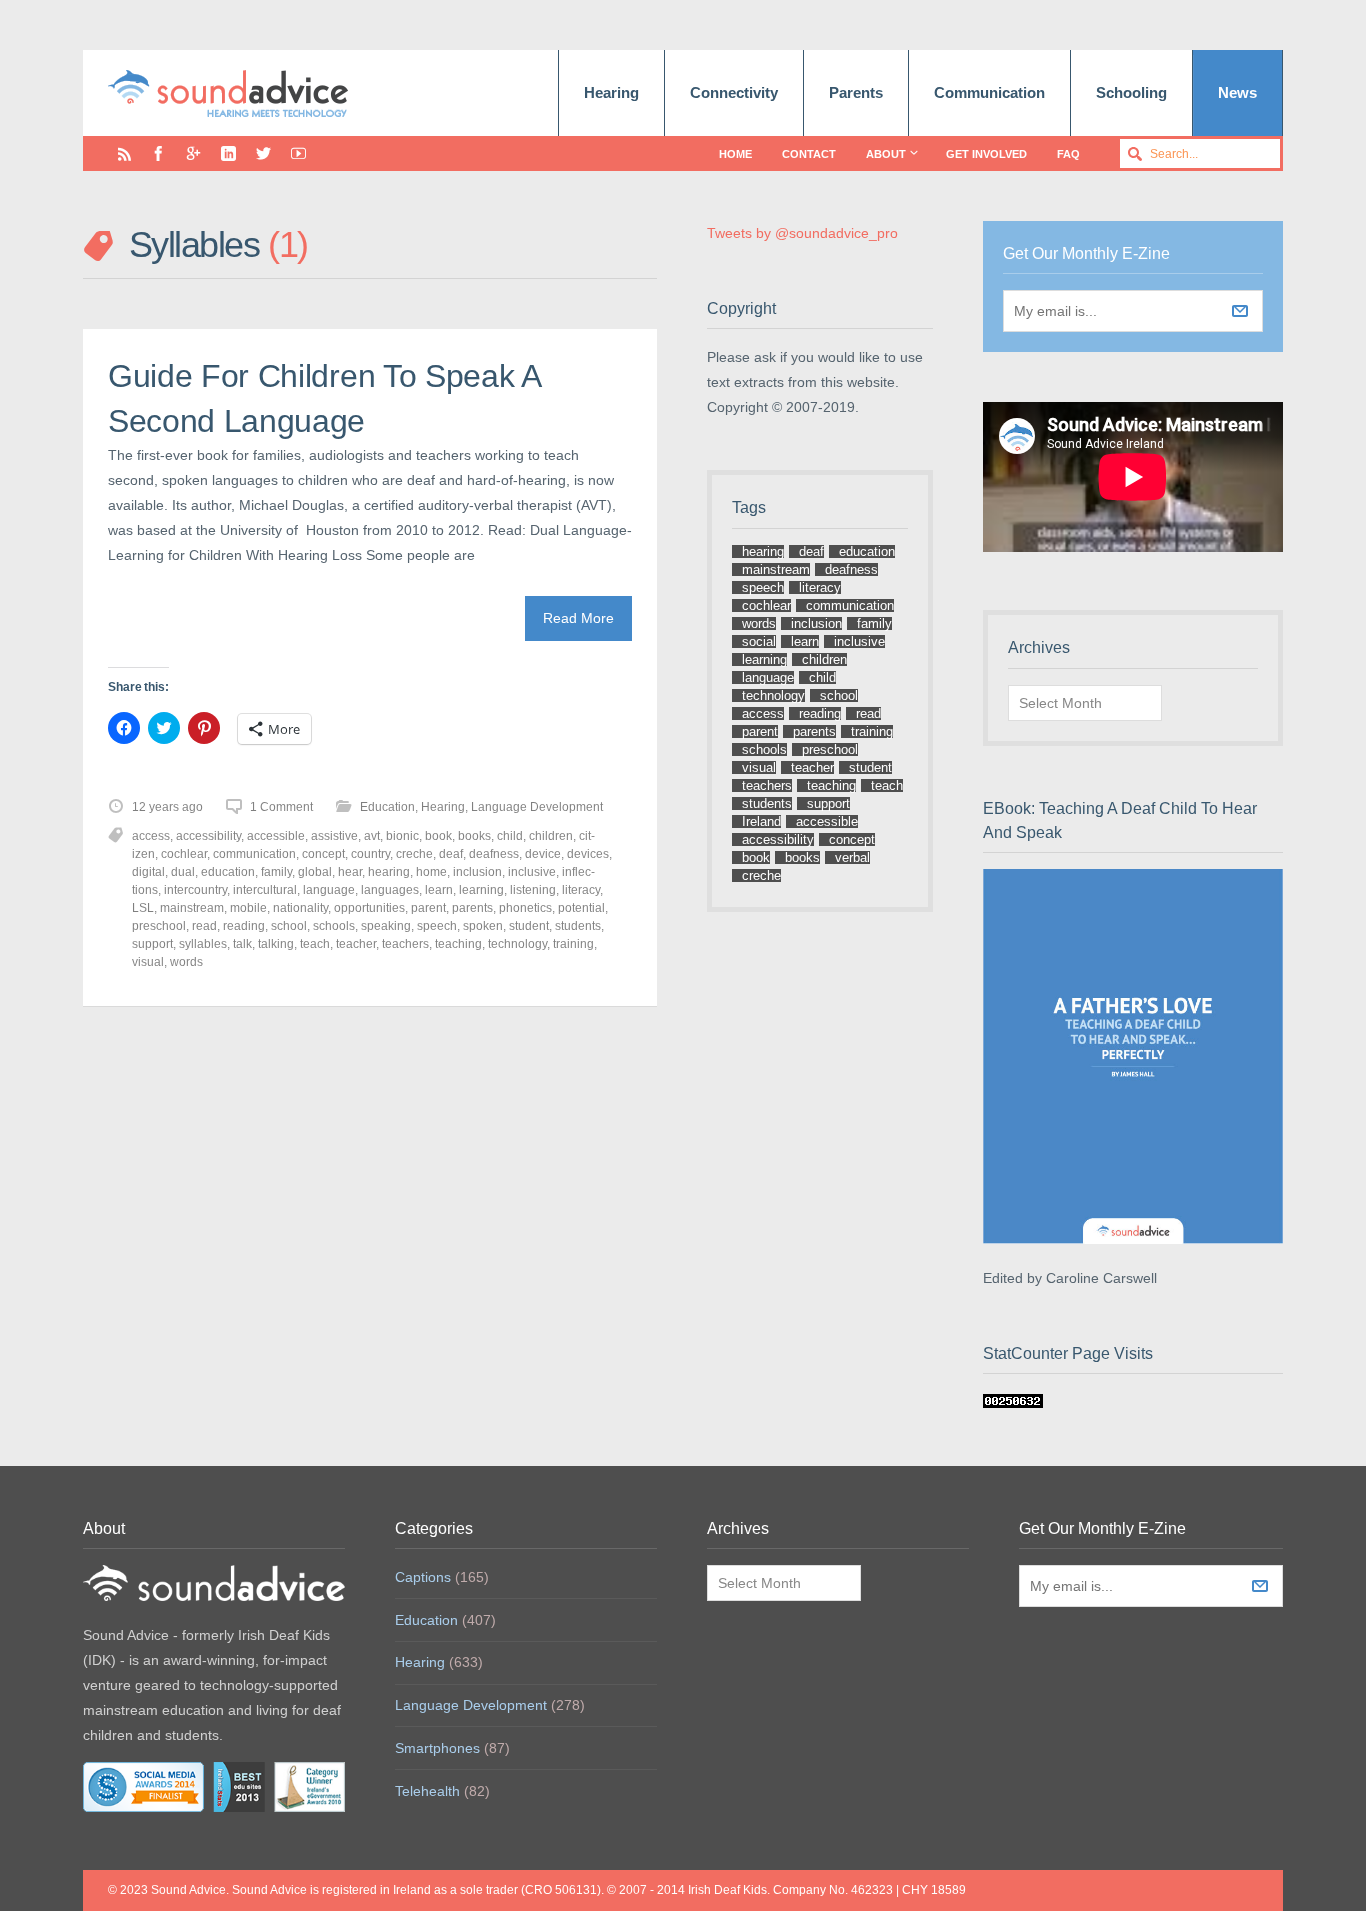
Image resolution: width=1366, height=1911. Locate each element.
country (370, 854)
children (551, 836)
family (276, 872)
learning (481, 890)
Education (387, 807)
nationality (300, 908)
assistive (334, 836)
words (186, 962)
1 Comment (281, 807)
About (886, 154)
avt (372, 836)
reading (244, 926)
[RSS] (124, 153)
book (438, 836)
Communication (989, 92)
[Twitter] (263, 153)
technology (517, 944)
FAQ (1068, 154)
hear (350, 872)
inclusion (477, 872)
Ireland (761, 821)
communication (254, 854)
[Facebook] (158, 153)
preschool (159, 926)
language (329, 890)
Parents (856, 92)
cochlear (184, 854)
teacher (356, 944)
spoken (483, 926)
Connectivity (734, 92)
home (431, 872)
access (151, 836)
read (204, 926)
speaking (386, 926)
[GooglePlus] (193, 153)
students (578, 926)
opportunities (369, 908)
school (289, 926)
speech (437, 926)
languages (390, 890)
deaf (451, 854)
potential (581, 908)
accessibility (208, 836)
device (543, 854)
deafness (494, 854)
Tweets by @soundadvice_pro (802, 233)
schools (334, 926)
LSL (143, 908)
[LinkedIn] (228, 153)
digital (148, 872)
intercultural (265, 890)
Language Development (537, 807)
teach (315, 944)
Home (735, 154)
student (529, 926)
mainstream (192, 908)
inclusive (532, 872)
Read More (578, 618)
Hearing (611, 92)
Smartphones (437, 1748)
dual (183, 872)
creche (414, 854)
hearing (389, 872)
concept (323, 854)
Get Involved (986, 154)
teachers (405, 944)
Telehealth (427, 1791)
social (759, 641)
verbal (852, 857)
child (510, 836)
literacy (581, 890)
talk (242, 944)
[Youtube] (298, 153)
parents (472, 908)
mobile (248, 908)
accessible (276, 836)
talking (276, 944)
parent (428, 908)
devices (588, 854)
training (573, 944)
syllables (203, 944)
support (152, 944)
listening (533, 890)
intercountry (195, 890)
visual (148, 962)
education (228, 872)
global (315, 872)
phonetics (525, 908)
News (1237, 92)
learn (439, 890)
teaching (458, 944)
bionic (402, 836)
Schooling (1131, 92)
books (474, 836)
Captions (423, 1577)
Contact (809, 154)
